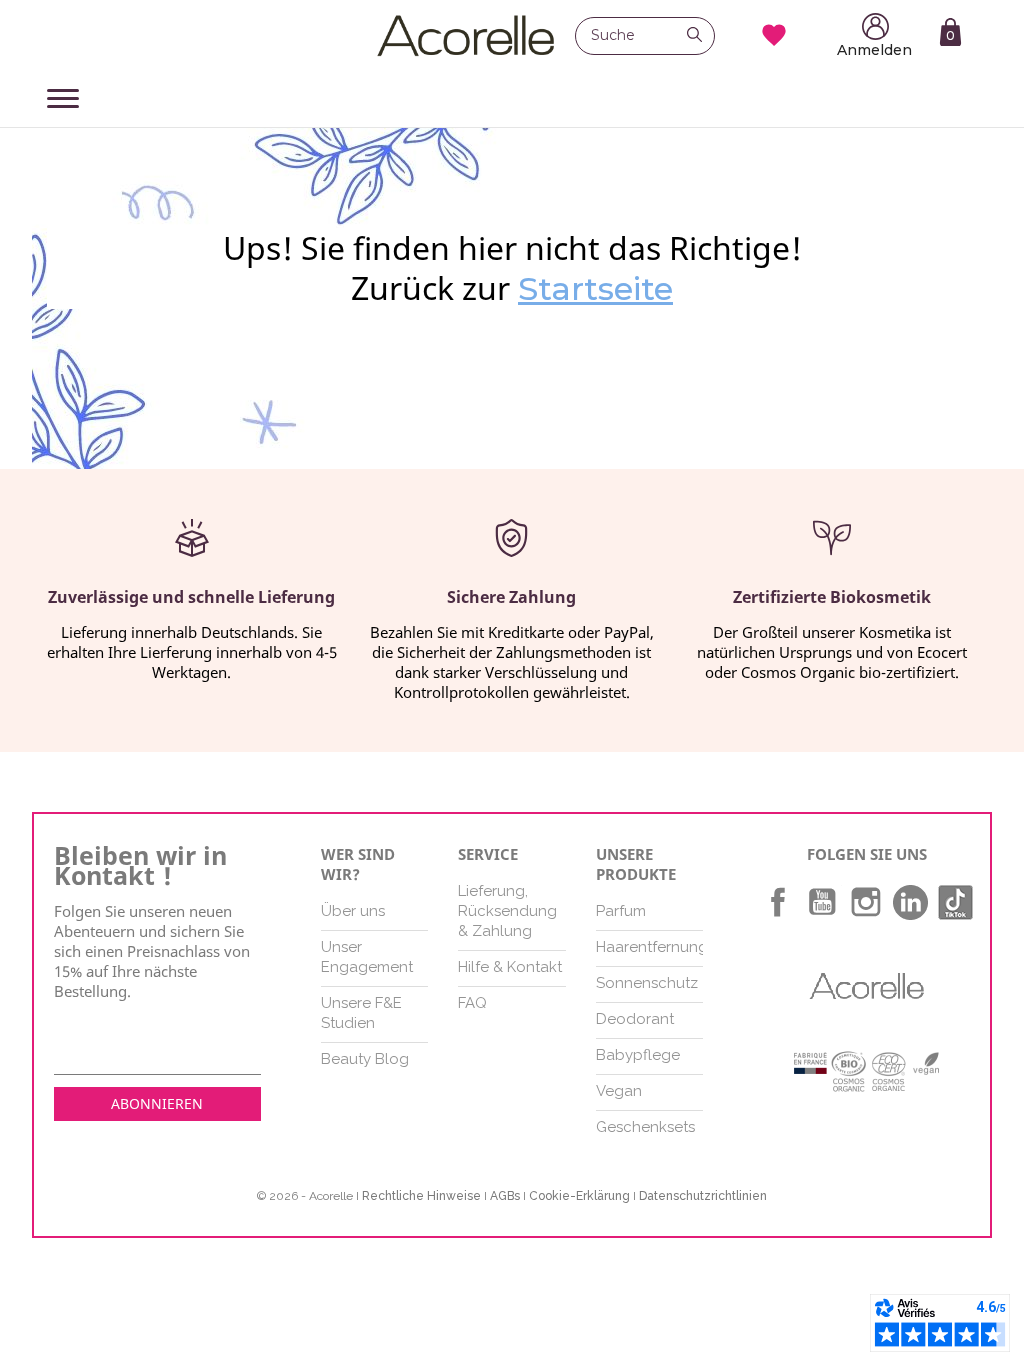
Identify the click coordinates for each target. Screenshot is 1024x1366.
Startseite (595, 288)
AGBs (505, 1196)
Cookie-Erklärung (579, 1196)
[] (700, 37)
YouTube (822, 902)
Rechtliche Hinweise (421, 1196)
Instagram (866, 902)
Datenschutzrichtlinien (703, 1196)
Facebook (778, 902)
